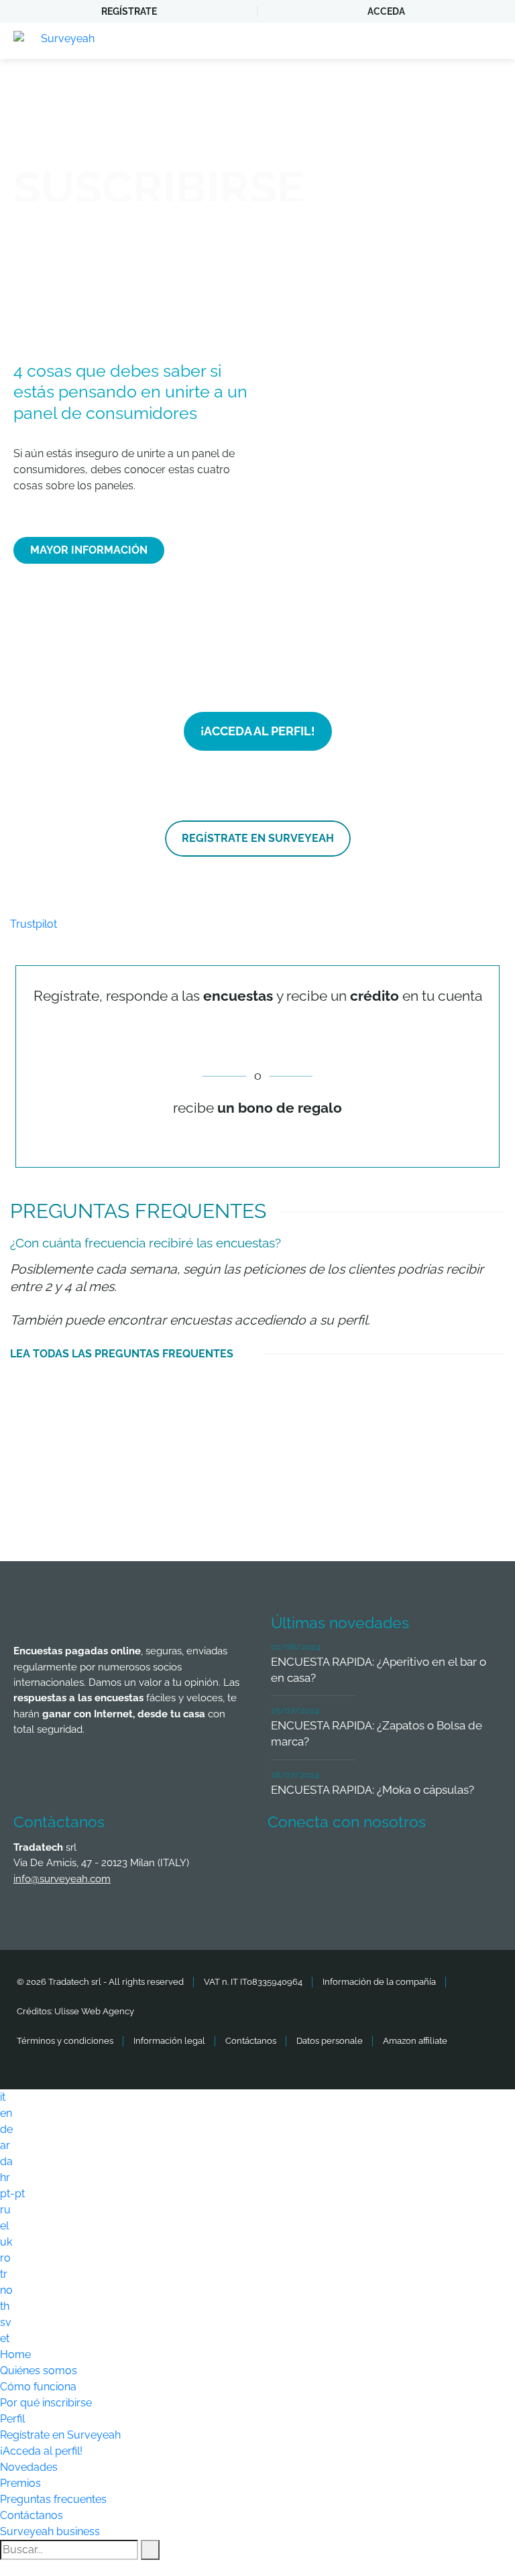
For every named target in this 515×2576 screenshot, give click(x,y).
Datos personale (330, 2041)
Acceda (386, 11)
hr (5, 2178)
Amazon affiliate (415, 2041)
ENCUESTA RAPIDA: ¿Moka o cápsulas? (373, 1790)
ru (5, 2210)
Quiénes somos (39, 2371)
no (6, 2290)
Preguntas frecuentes (53, 2499)
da (6, 2161)
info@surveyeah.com (62, 1879)
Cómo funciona (38, 2387)
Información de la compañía (379, 1982)
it (3, 2097)
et (5, 2338)
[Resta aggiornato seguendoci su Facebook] (286, 1861)
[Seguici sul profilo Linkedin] (385, 1861)
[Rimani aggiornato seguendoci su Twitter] (335, 1861)
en (6, 2113)
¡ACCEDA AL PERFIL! (258, 731)
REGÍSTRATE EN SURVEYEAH (258, 838)
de (6, 2129)
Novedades (29, 2467)
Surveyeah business (50, 2531)
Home (15, 2354)
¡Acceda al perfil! (41, 2451)
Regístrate (129, 11)
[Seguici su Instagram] (435, 1861)
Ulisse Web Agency (94, 2011)
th (5, 2306)
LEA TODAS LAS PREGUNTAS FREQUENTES (122, 1354)
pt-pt (12, 2194)
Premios (20, 2483)
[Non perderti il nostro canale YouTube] (286, 1898)
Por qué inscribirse (46, 2403)
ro (5, 2258)
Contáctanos (251, 2041)
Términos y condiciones (65, 2041)
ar (5, 2145)
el (4, 2226)
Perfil (12, 2419)
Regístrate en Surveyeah (60, 2435)
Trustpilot (34, 924)
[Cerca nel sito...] (150, 2550)
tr (4, 2274)
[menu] (492, 41)
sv (6, 2322)
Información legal (169, 2041)
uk (6, 2242)
